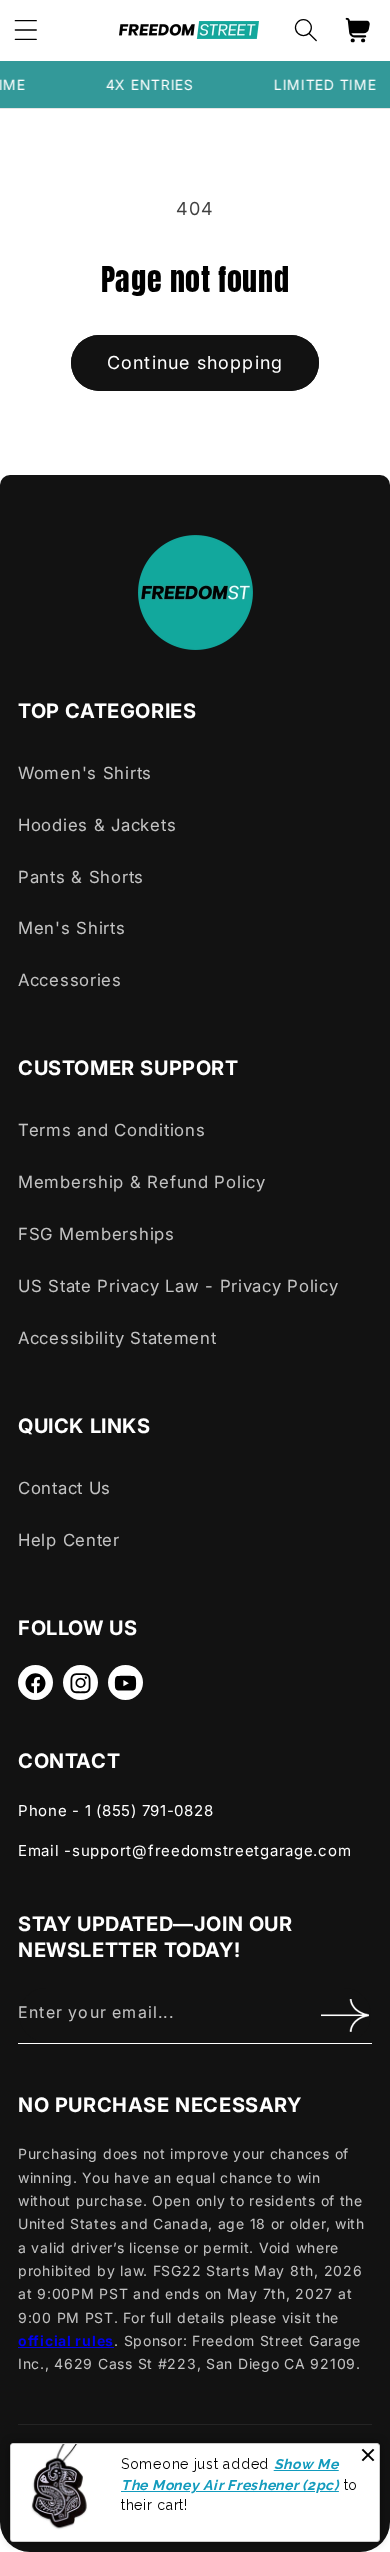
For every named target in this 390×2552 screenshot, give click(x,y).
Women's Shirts (85, 773)
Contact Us (64, 1488)
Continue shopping (195, 362)
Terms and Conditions (111, 1130)
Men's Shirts (72, 928)
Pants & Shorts (81, 877)
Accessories (70, 980)
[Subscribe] (344, 2015)
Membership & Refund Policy (142, 1182)
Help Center (69, 1540)
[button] (305, 30)
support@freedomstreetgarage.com (211, 1850)
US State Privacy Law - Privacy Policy (178, 1286)
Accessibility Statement (117, 1338)
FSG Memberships (96, 1234)
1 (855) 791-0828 (149, 1810)
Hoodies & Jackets (97, 825)
